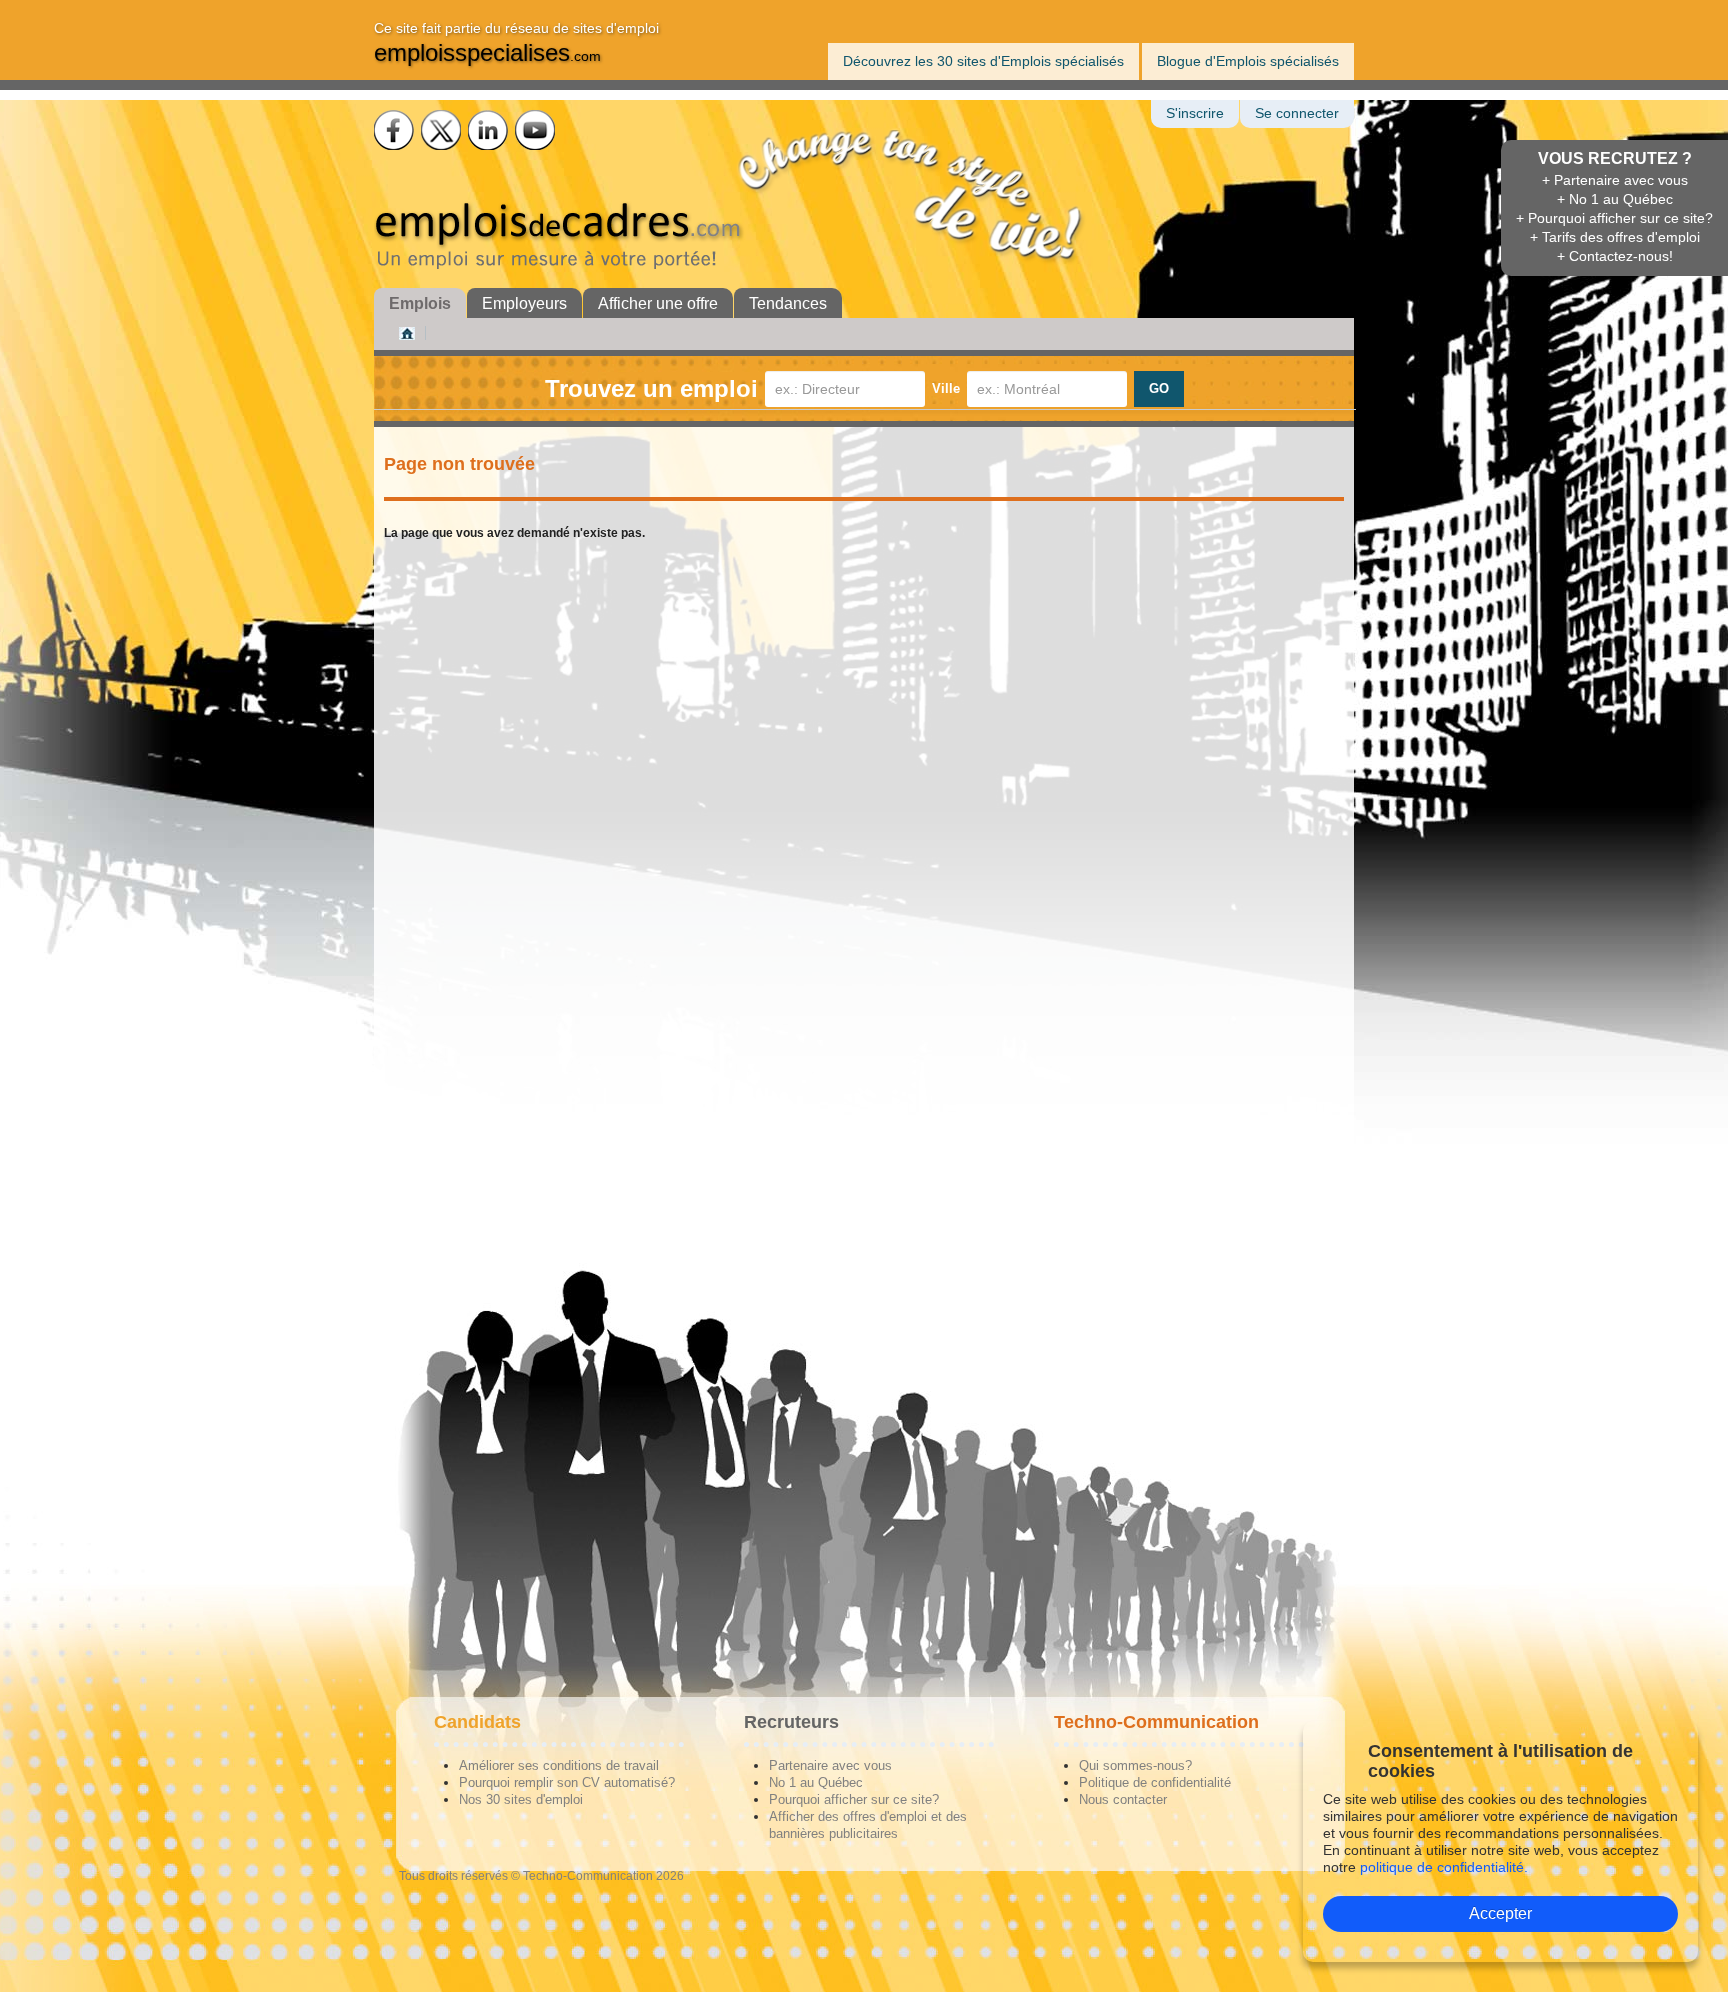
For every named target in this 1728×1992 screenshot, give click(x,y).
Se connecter (1297, 113)
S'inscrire (1195, 113)
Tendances (788, 303)
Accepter (1500, 1913)
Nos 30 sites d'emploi (521, 1799)
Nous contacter (1123, 1799)
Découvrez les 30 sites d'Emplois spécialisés (983, 61)
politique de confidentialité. (1444, 1867)
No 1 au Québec (816, 1782)
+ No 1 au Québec (1615, 199)
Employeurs (524, 303)
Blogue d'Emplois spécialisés (1248, 61)
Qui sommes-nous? (1135, 1765)
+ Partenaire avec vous (1615, 180)
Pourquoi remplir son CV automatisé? (567, 1782)
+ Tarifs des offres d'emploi (1615, 237)
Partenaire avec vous (830, 1765)
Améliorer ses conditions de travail (559, 1765)
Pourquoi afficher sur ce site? (854, 1799)
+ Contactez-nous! (1615, 256)
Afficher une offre (658, 303)
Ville (946, 388)
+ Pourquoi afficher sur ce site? (1614, 218)
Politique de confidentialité (1155, 1782)
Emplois (420, 303)
